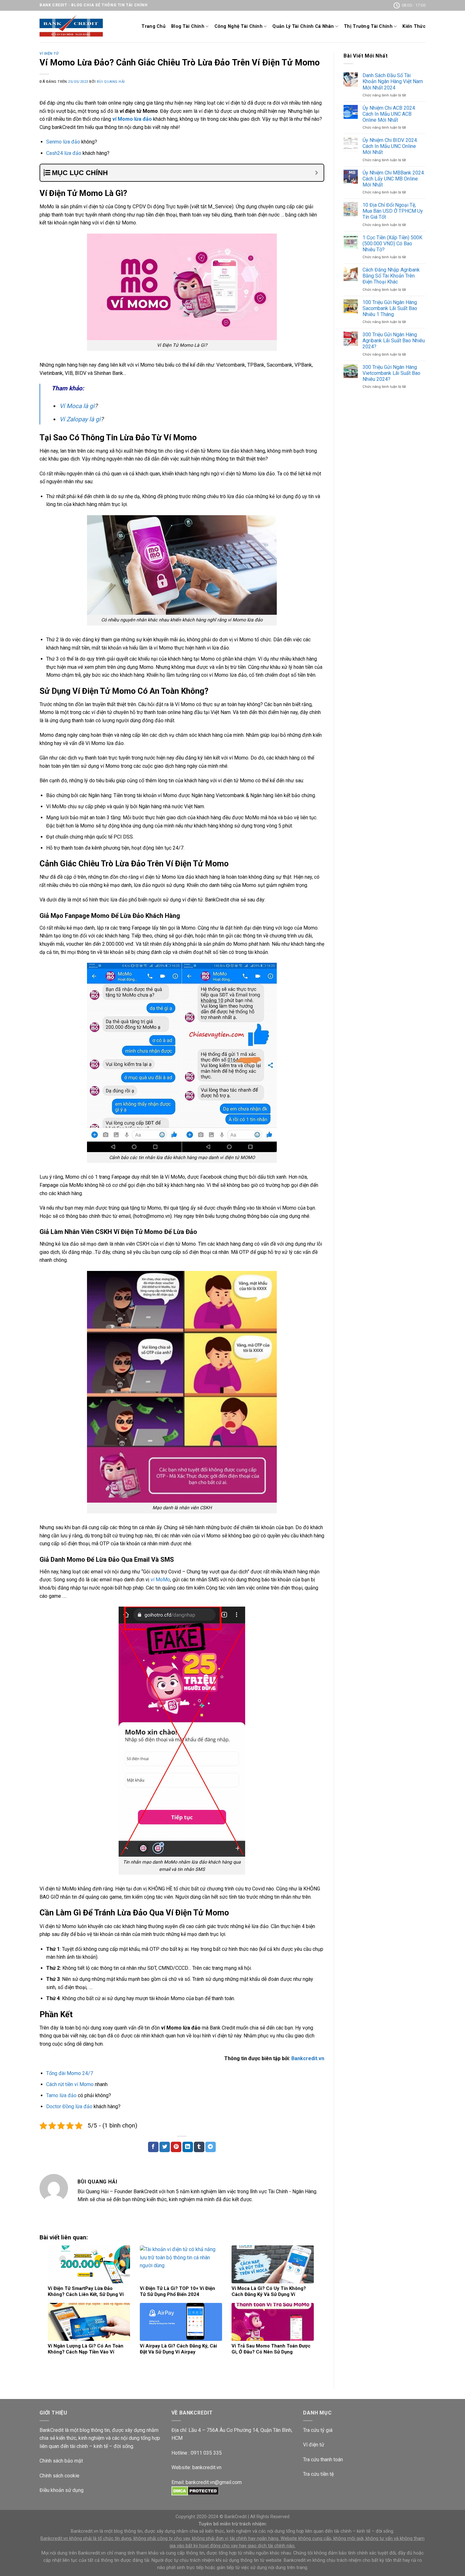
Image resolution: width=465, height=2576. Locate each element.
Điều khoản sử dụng (62, 2490)
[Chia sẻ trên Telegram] (211, 2147)
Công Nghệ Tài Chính (239, 26)
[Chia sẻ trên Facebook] (153, 2147)
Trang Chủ (153, 26)
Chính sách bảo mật (61, 2461)
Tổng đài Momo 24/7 (70, 2073)
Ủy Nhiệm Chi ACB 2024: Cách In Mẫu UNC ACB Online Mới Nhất (389, 114)
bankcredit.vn (207, 2467)
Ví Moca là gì (77, 406)
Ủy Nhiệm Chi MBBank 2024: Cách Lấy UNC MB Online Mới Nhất (394, 179)
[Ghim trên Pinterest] (176, 2147)
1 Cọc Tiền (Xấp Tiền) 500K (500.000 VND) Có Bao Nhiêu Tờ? (392, 244)
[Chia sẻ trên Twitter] (165, 2147)
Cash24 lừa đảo (64, 153)
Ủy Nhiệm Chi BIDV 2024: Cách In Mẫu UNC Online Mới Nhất (390, 146)
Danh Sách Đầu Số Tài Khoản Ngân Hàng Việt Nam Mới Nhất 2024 (393, 81)
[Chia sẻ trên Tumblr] (199, 2147)
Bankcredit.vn (308, 2058)
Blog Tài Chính (188, 26)
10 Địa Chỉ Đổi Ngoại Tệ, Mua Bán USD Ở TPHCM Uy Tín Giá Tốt (393, 211)
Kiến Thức (414, 26)
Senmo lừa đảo (63, 142)
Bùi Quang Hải (111, 82)
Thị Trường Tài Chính (368, 26)
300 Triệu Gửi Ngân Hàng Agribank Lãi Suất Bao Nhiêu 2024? (394, 341)
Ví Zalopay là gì (80, 419)
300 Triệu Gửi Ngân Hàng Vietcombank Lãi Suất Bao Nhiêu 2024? (391, 373)
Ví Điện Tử (49, 54)
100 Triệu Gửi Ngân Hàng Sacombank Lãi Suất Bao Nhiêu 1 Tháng (390, 308)
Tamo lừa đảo (61, 2095)
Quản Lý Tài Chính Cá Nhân (303, 26)
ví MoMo (160, 1580)
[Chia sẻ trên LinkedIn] (188, 2147)
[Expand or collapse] (316, 173)
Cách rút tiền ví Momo (70, 2084)
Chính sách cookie (59, 2476)
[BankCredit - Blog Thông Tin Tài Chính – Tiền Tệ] (71, 27)
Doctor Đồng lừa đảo (69, 2106)
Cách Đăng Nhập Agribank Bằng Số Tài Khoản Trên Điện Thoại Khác (391, 276)
